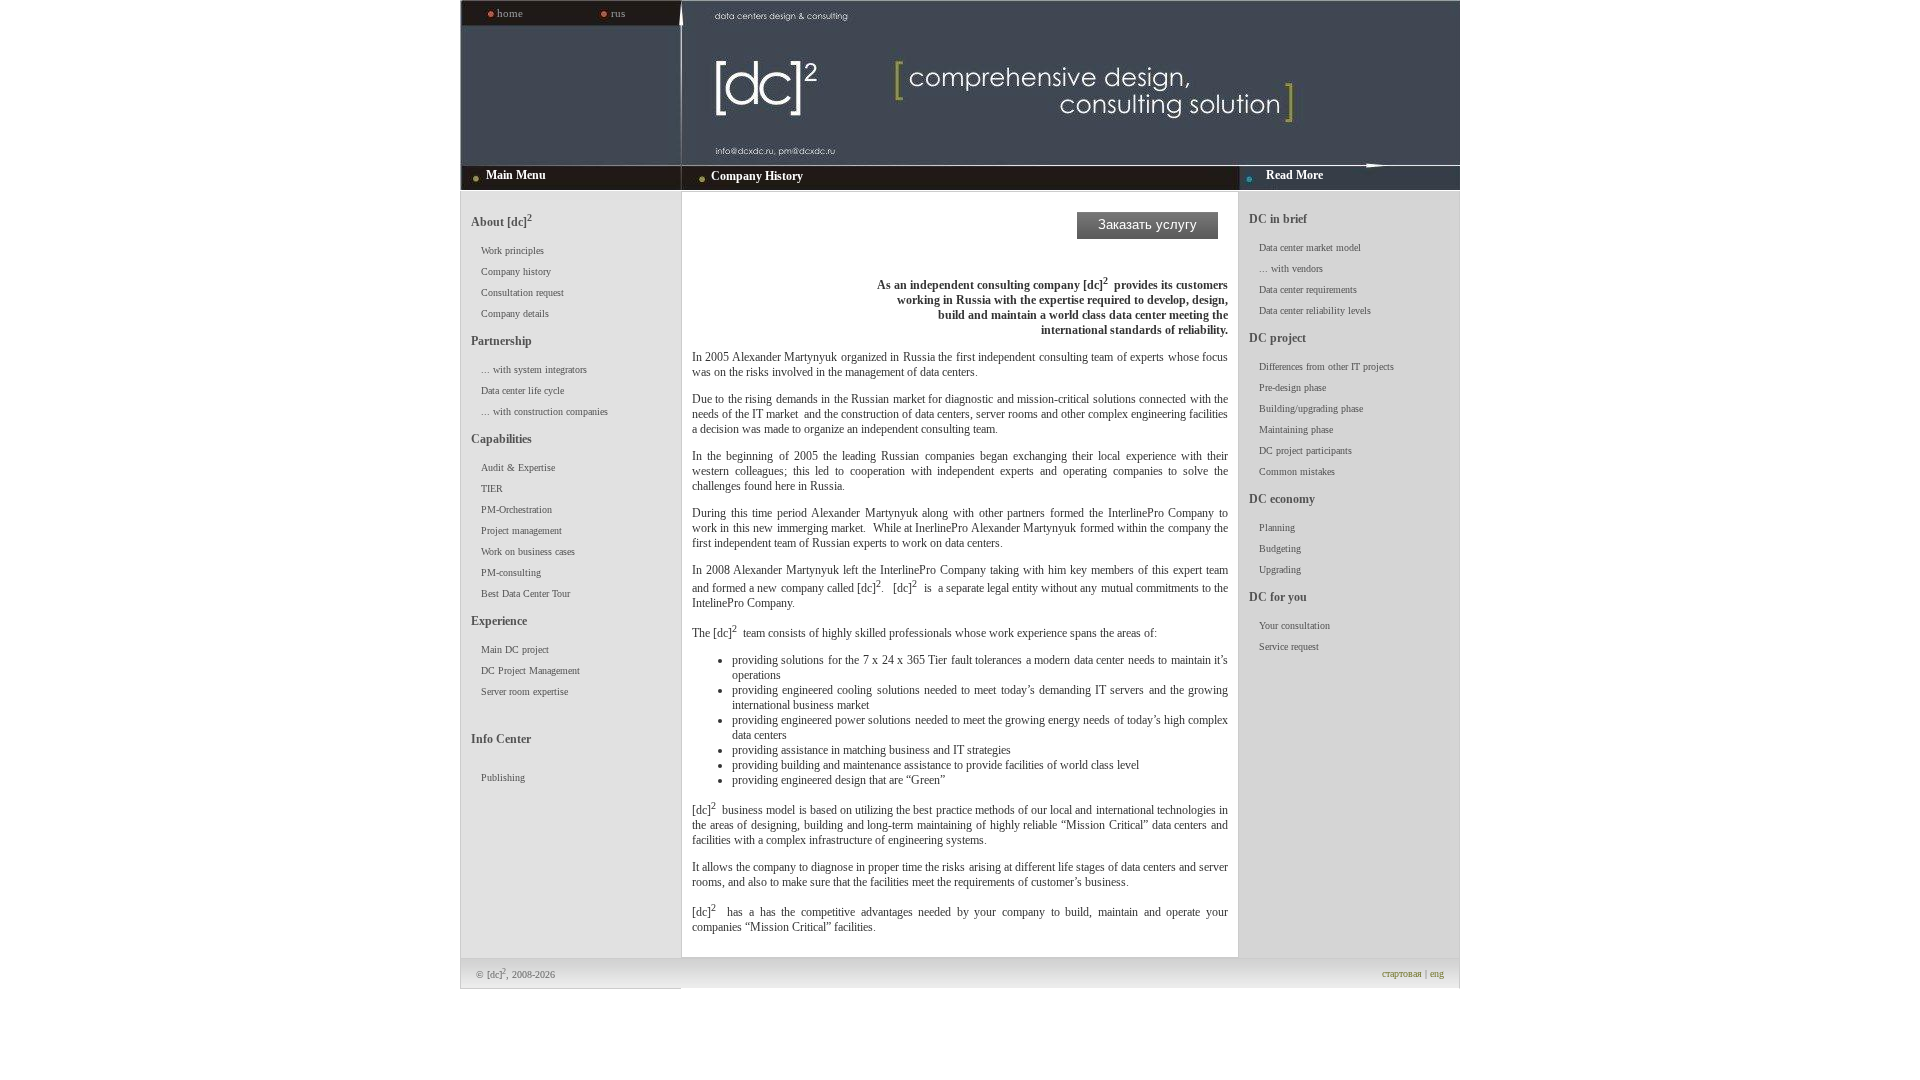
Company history (516, 271)
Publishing (503, 777)
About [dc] (501, 220)
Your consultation (1294, 625)
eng (1437, 973)
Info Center (501, 739)
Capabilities (501, 439)
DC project (1277, 338)
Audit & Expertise (518, 467)
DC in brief (1278, 219)
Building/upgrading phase (1311, 408)
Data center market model (1310, 247)
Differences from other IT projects (1326, 366)
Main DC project (515, 649)
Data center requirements (1308, 289)
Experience (499, 621)
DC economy (1282, 499)
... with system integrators (534, 369)
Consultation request (522, 292)
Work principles (512, 250)
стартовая (1402, 973)
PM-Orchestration (516, 509)
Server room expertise (524, 691)
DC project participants (1305, 450)
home (510, 13)
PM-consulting (511, 572)
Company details (515, 313)
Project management (521, 530)
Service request (1289, 646)
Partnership (501, 341)
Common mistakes (1297, 471)
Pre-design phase (1292, 387)
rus (618, 13)
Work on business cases (528, 551)
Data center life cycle (522, 390)
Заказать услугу (1147, 224)
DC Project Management (530, 670)
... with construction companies (544, 411)
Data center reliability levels (1315, 310)
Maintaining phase (1296, 429)
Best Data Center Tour (525, 593)
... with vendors (1291, 268)
